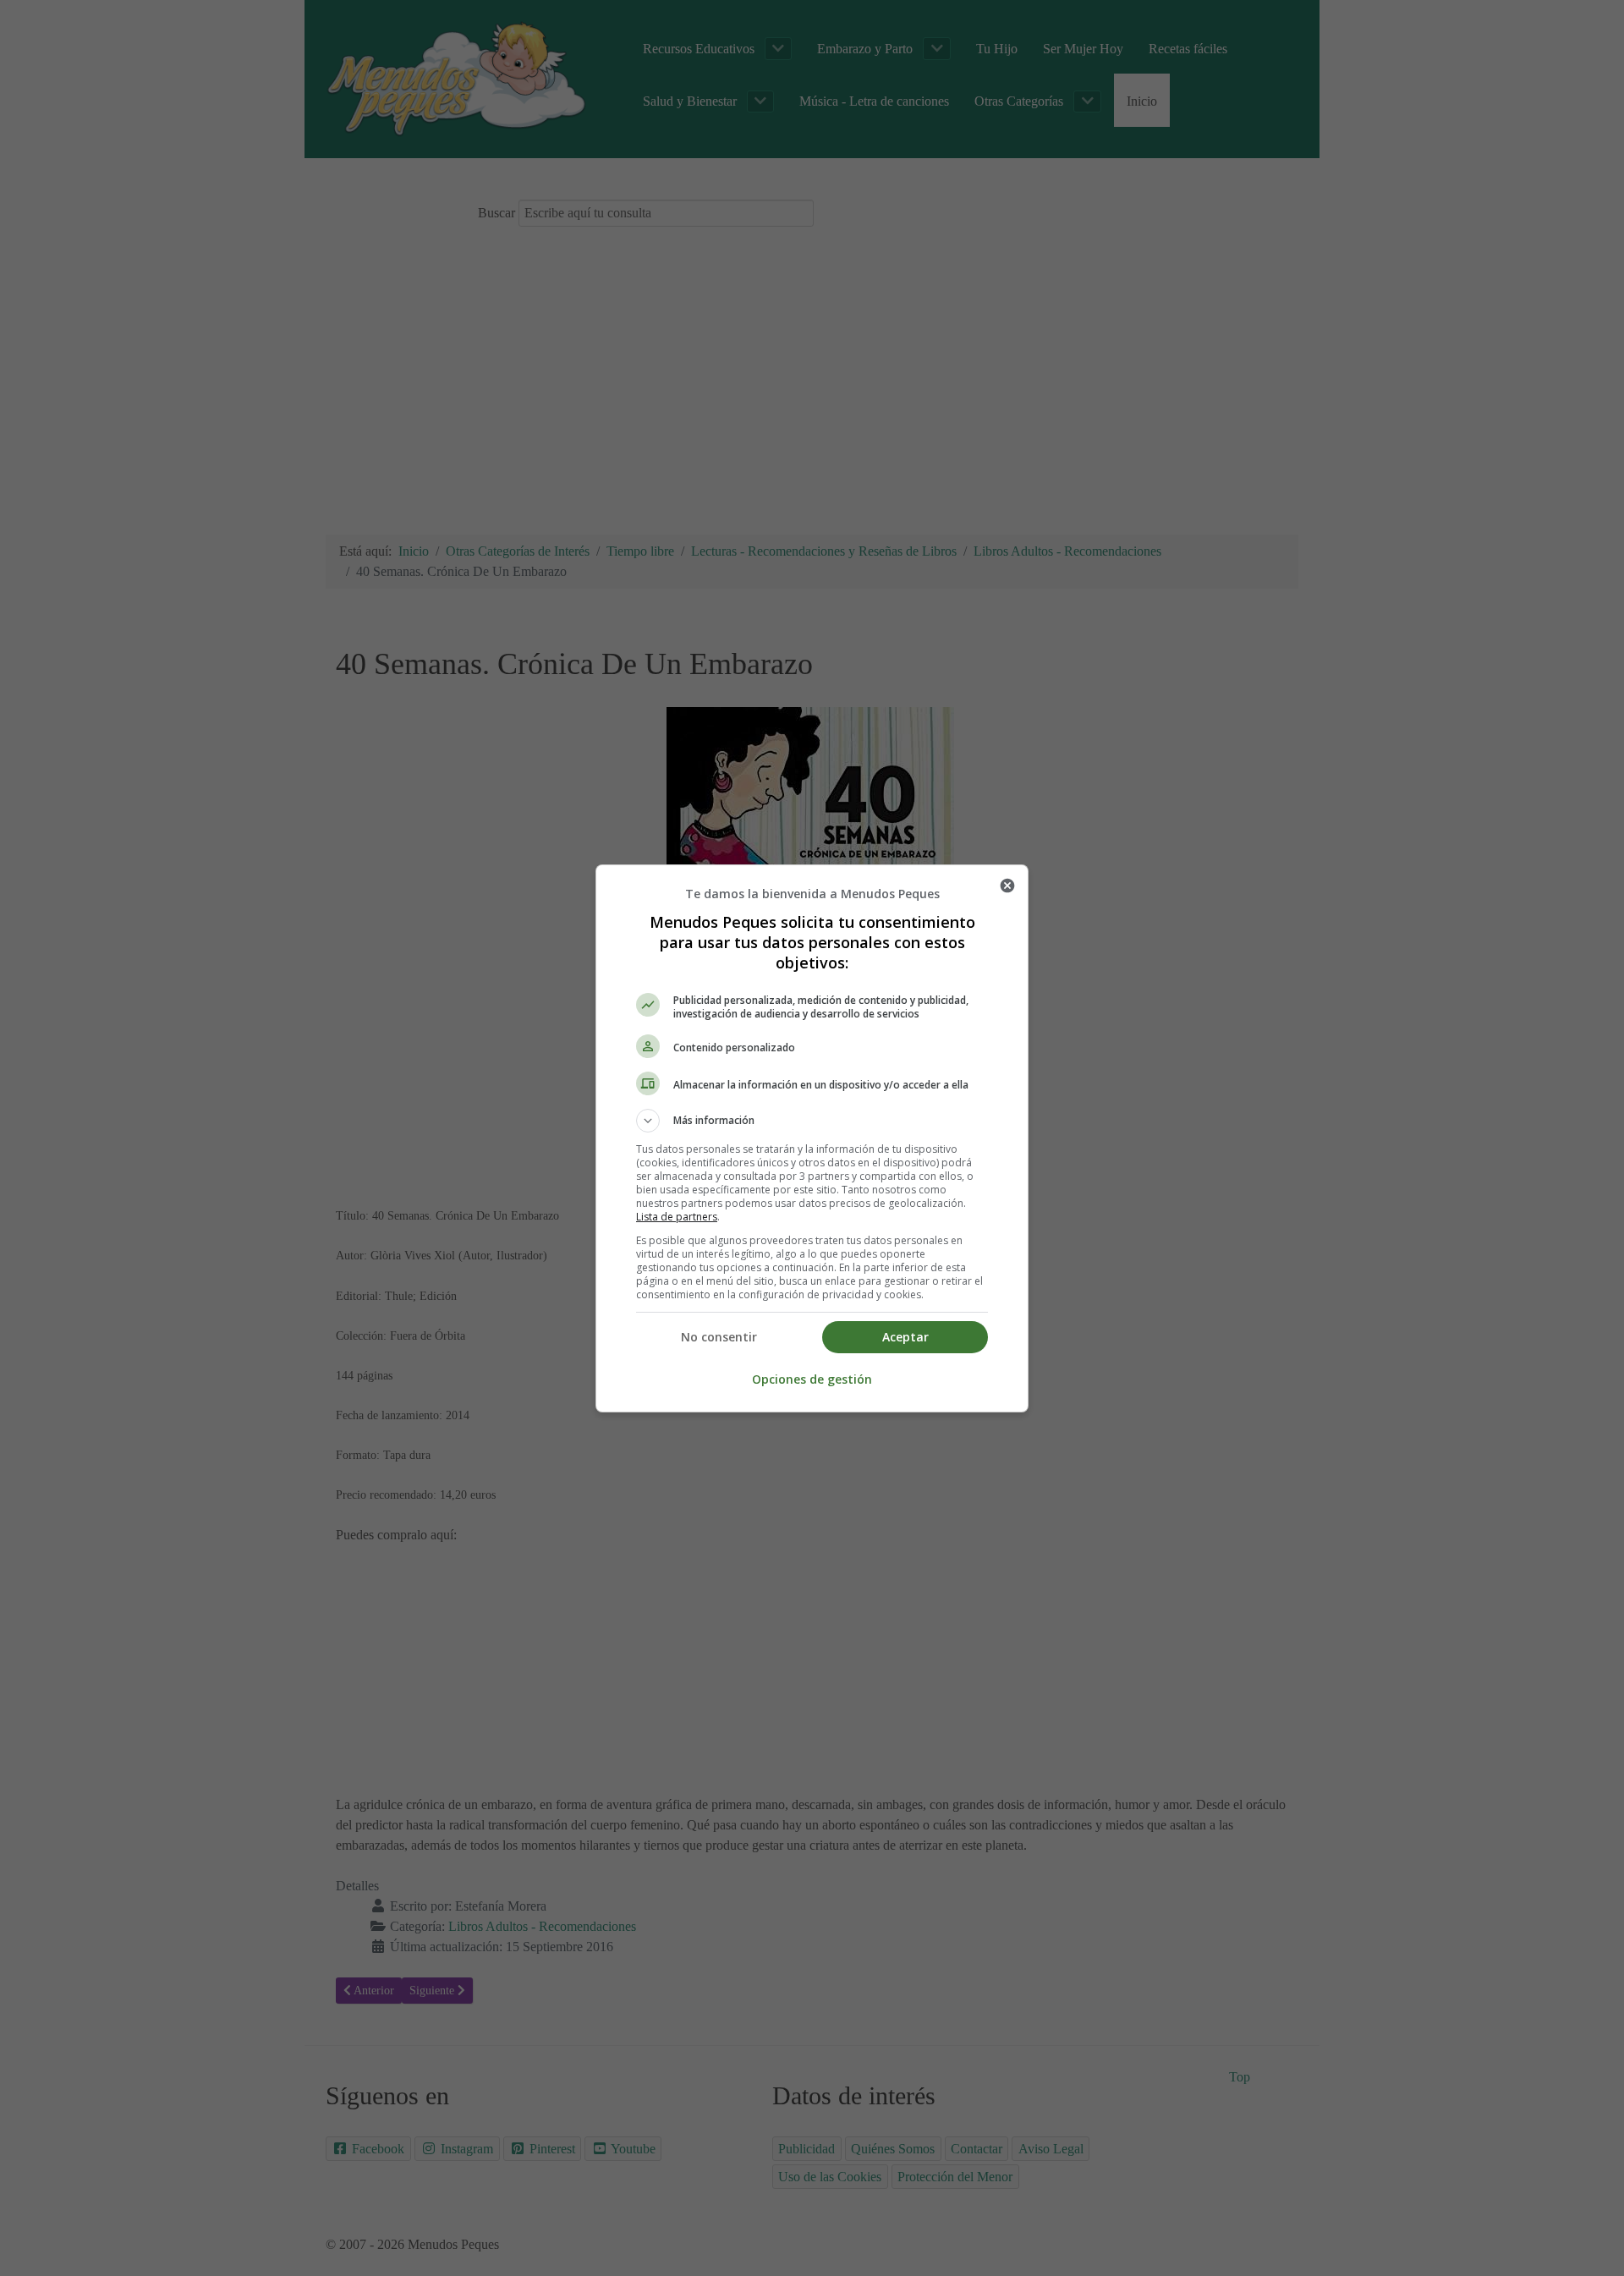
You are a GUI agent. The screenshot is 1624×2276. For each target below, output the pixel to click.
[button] (812, 1121)
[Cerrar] (1007, 886)
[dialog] (812, 1138)
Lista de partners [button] (677, 1217)
